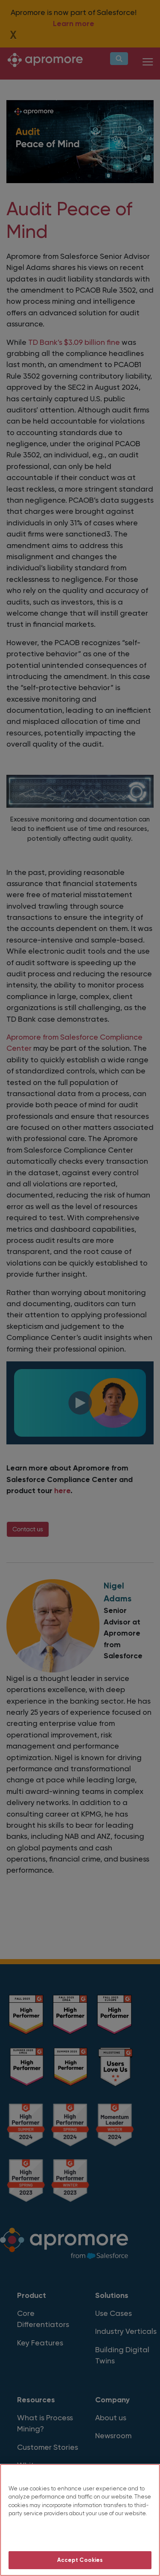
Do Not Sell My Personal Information (80, 2536)
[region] (80, 2520)
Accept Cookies (80, 2560)
